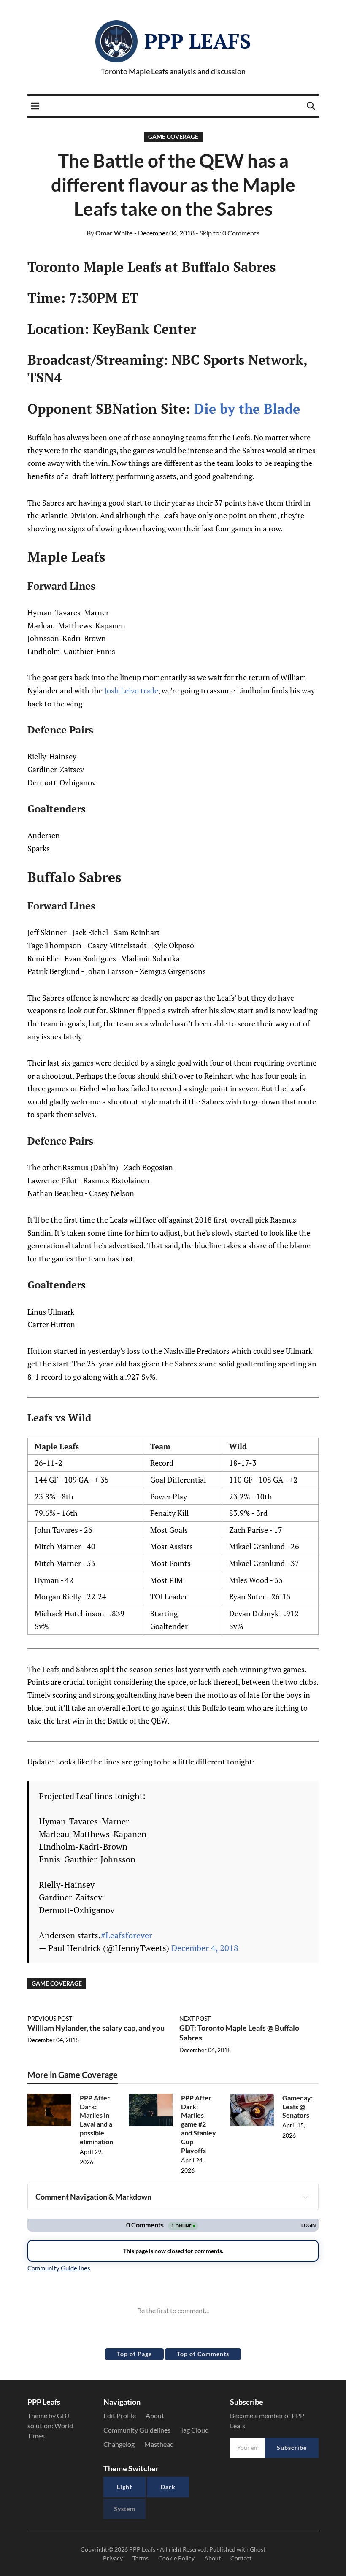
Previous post (50, 2018)
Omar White (110, 233)
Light (124, 2487)
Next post (195, 2018)
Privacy (113, 2558)
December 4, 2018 (205, 1948)
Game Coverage (173, 137)
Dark (168, 2487)
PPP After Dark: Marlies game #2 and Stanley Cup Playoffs (199, 2124)
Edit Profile (120, 2415)
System (125, 2509)
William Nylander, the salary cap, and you (96, 2028)
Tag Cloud (195, 2430)
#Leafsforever (127, 1935)
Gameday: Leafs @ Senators (297, 2107)
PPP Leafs (198, 41)
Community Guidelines (137, 2430)
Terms (141, 2558)
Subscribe (292, 2447)
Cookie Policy (176, 2558)
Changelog (119, 2444)
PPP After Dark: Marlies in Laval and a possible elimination (96, 2120)
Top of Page (134, 2354)
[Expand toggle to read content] (305, 2197)
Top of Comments (203, 2354)
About (155, 2415)
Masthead (159, 2444)
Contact (241, 2558)
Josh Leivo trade (131, 690)
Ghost (258, 2549)
